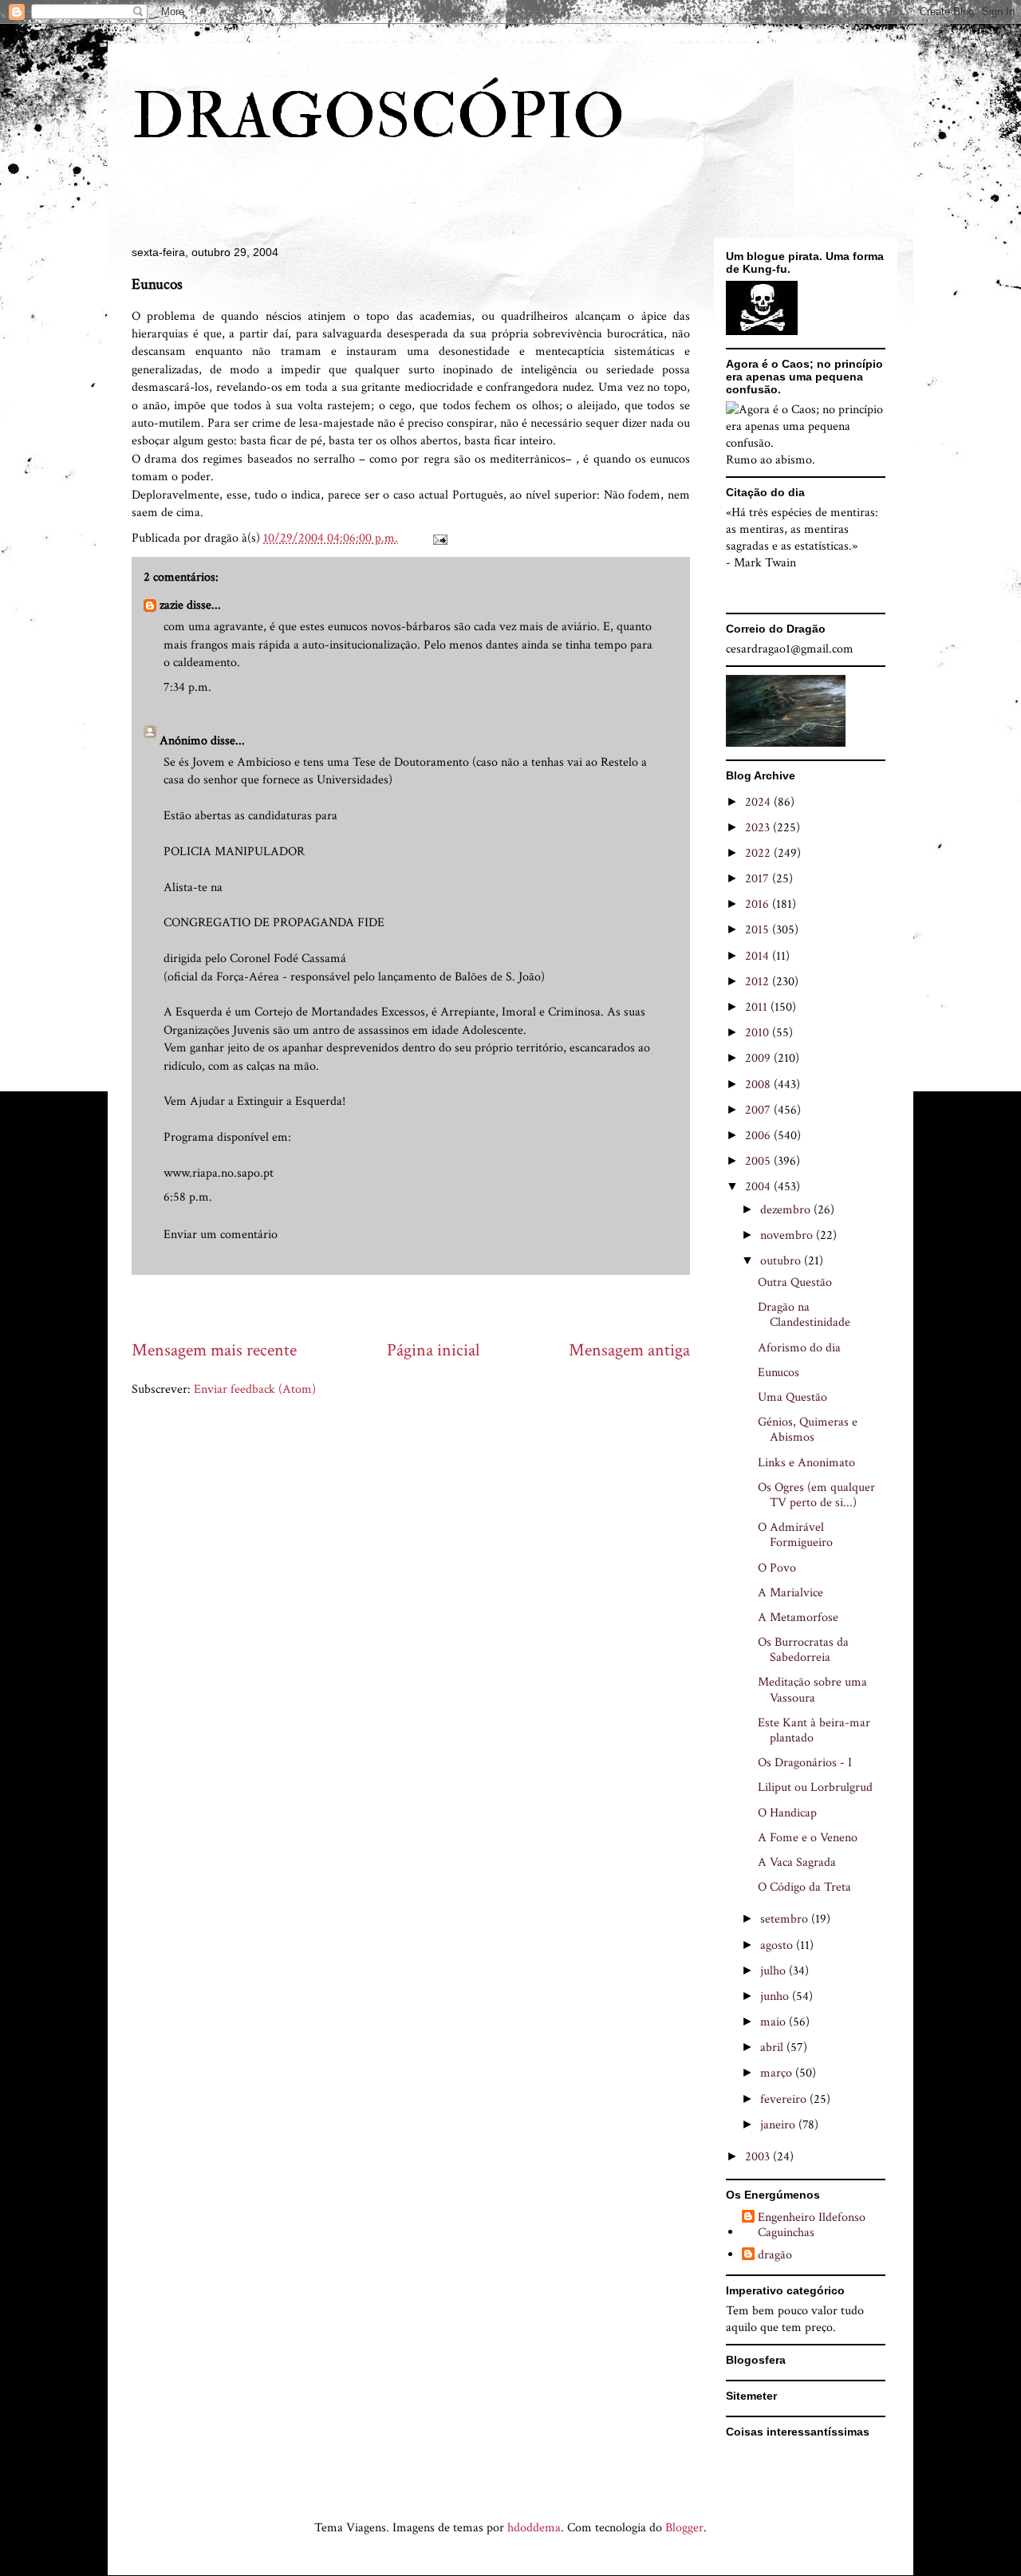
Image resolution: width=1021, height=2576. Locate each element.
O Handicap (787, 1813)
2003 (759, 2157)
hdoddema (534, 2528)
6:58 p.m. (188, 1197)
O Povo (777, 1568)
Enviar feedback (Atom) (255, 1389)
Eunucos (779, 1373)
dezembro (787, 1210)
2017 (759, 879)
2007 (759, 1110)
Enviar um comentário (221, 1235)
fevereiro (785, 2099)
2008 (759, 1085)
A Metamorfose (798, 1617)
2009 (759, 1058)
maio (775, 2022)
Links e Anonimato (806, 1463)
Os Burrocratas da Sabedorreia (803, 1650)
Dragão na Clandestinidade (804, 1315)
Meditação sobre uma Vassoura (812, 1690)
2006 (759, 1136)
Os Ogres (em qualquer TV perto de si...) (816, 1495)
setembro (786, 1919)
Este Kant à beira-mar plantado (814, 1730)
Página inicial (433, 1350)
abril (773, 2047)
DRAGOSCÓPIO (378, 117)
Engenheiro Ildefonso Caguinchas (812, 2225)
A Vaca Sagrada (797, 1862)
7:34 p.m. (187, 687)
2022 (759, 853)
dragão (775, 2255)
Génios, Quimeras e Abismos (808, 1430)
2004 (759, 1187)
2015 (759, 930)
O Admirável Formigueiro (795, 1535)
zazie (171, 605)
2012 (759, 982)
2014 (759, 956)
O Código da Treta (804, 1887)
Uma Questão (792, 1397)
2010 (759, 1033)
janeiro (779, 2125)
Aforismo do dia (799, 1348)
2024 (759, 802)
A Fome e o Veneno (808, 1838)
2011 (758, 1007)
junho (776, 1996)
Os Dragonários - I (805, 1763)
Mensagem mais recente (214, 1350)
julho (775, 1971)
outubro (782, 1261)
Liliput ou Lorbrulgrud (815, 1787)
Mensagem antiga (629, 1350)
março (778, 2073)
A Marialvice (790, 1593)
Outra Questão (795, 1282)
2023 (759, 828)
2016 (759, 904)
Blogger (684, 2528)
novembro (788, 1235)
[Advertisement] (422, 1306)
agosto (778, 1945)
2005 (759, 1161)
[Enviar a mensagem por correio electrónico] (439, 538)
